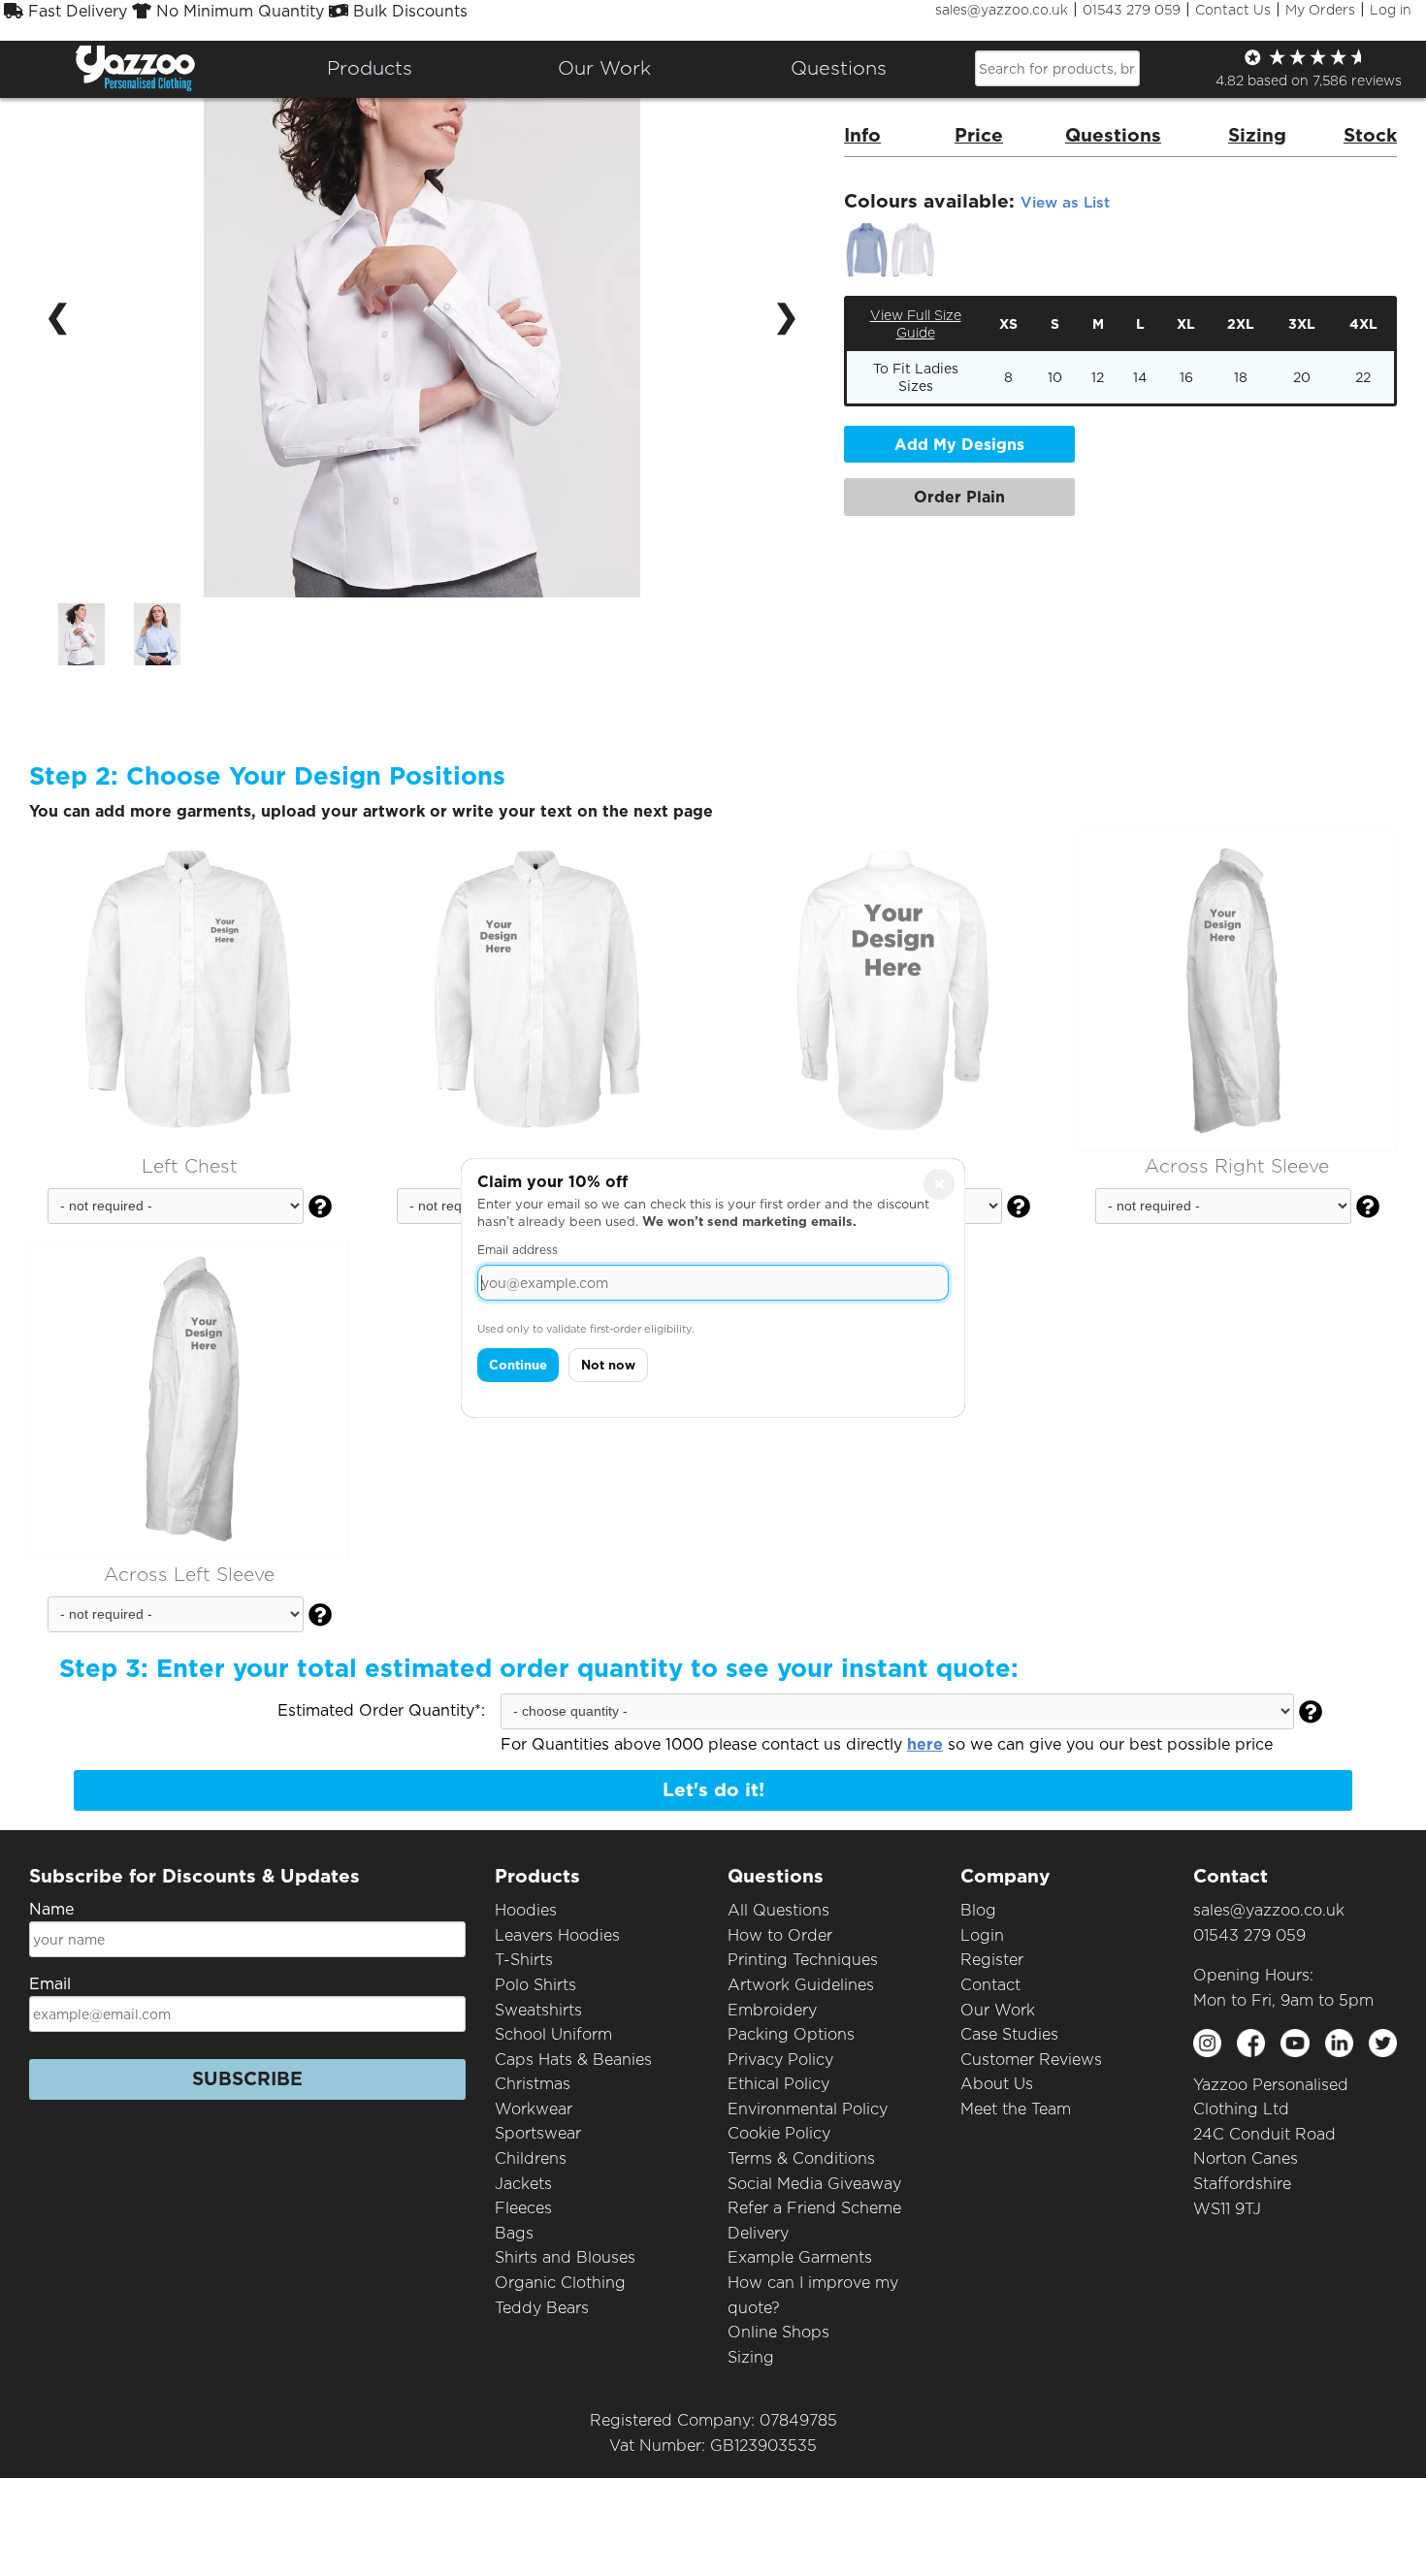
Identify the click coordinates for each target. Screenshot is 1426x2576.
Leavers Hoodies (557, 1935)
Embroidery (772, 2010)
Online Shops (778, 2332)
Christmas (533, 2084)
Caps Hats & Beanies (573, 2060)
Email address (518, 1250)
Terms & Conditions (801, 2158)
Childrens (531, 2158)
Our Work (998, 2010)
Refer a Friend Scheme (814, 2208)
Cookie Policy (779, 2133)
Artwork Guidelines (801, 1985)
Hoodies (526, 1910)
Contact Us (1233, 10)
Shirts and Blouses (565, 2257)
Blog (978, 1910)
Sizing (751, 2357)
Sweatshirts (538, 2010)
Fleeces (523, 2208)
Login (982, 1935)
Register (992, 1960)
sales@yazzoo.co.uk (1002, 10)
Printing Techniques (803, 1960)
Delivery (758, 2233)
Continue (518, 1365)
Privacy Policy (780, 2060)
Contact (990, 1985)
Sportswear (538, 2133)
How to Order (780, 1935)
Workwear (534, 2109)
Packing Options (791, 2034)
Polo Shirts (535, 1985)
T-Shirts (524, 1960)
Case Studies (1009, 2034)
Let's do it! (713, 1790)
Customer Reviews (1031, 2060)
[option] (81, 634)
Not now (608, 1365)
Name (51, 1909)
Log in (1391, 10)
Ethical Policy (778, 2084)
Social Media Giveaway (814, 2184)
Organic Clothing (560, 2283)
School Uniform (553, 2034)
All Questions (778, 1910)
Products (370, 68)
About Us (997, 2084)
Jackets (523, 2184)
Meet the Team (1016, 2109)
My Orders (1320, 10)
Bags (514, 2233)
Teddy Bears (542, 2308)
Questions (839, 68)
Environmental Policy (808, 2109)
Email (50, 1984)
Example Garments (800, 2257)
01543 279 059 (1132, 10)
